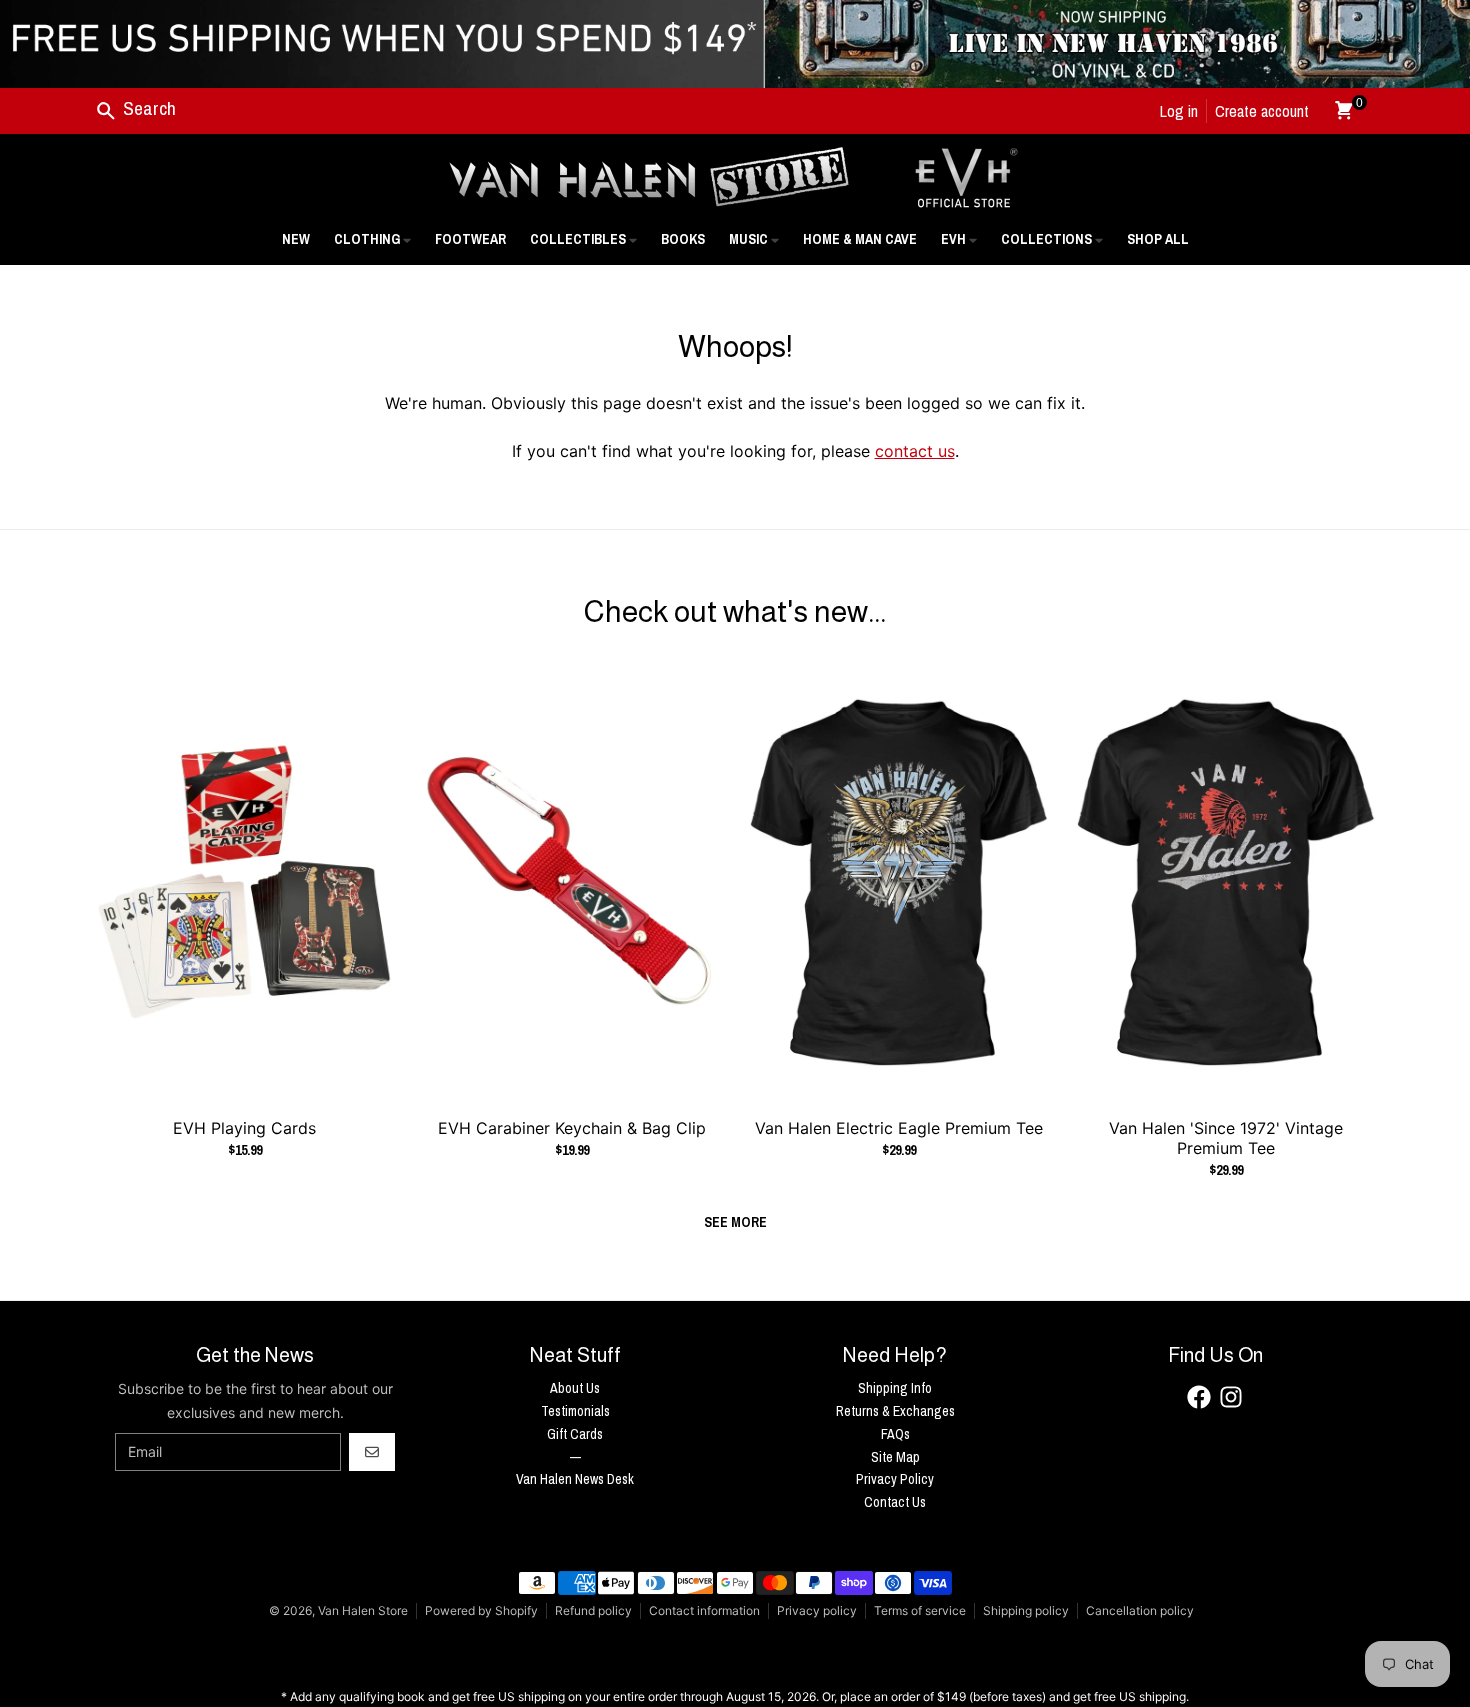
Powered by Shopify (481, 1610)
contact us (915, 451)
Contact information (704, 1610)
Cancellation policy (1140, 1610)
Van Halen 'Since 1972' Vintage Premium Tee (1226, 1138)
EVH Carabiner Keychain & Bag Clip (572, 1128)
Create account (1262, 111)
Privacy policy (817, 1610)
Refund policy (593, 1610)
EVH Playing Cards (244, 1128)
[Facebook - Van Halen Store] (1199, 1397)
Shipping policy (1026, 1610)
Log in (1179, 111)
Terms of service (920, 1610)
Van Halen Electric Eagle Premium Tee (899, 1128)
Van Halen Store (363, 1610)
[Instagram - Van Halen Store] (1231, 1397)
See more (735, 1222)
